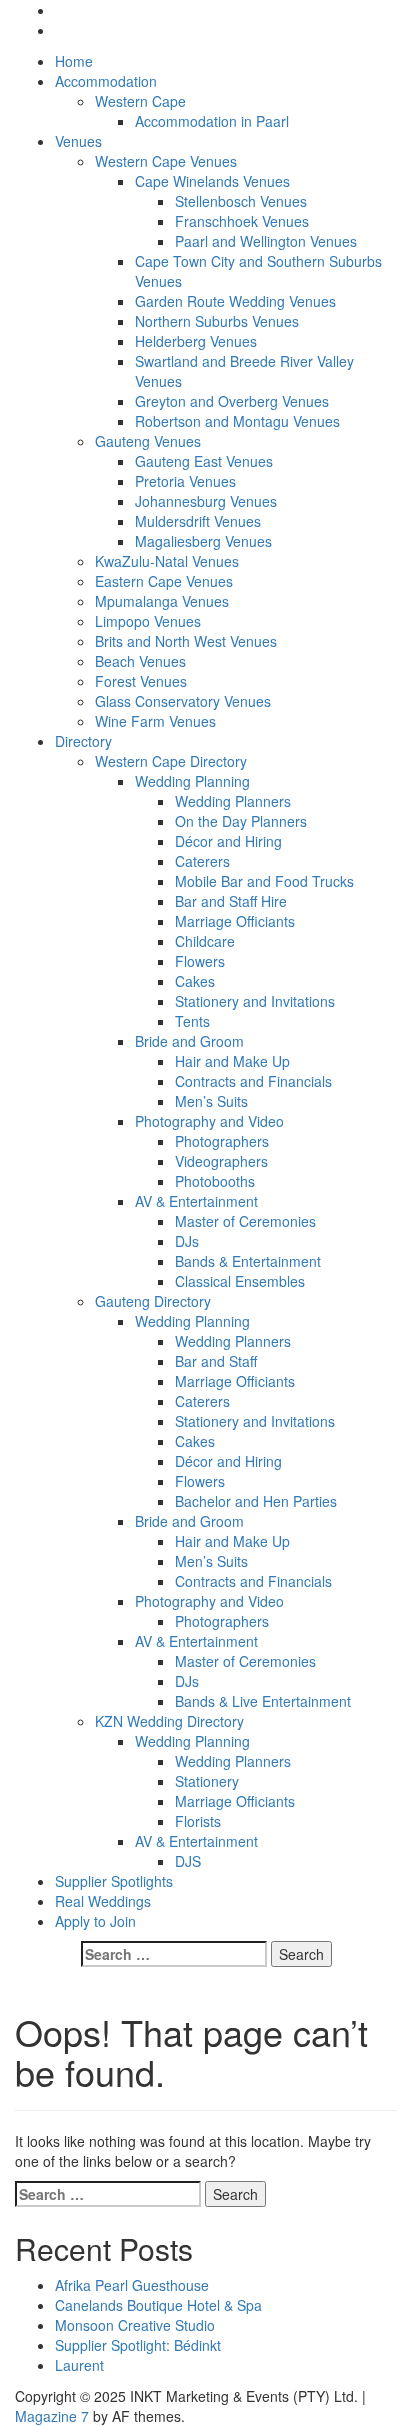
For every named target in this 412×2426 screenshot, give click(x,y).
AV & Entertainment (196, 1201)
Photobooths (215, 1181)
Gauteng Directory (153, 1301)
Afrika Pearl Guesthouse (132, 2285)
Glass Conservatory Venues (183, 701)
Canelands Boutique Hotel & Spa (158, 2305)
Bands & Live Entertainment (263, 1701)
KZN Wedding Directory (169, 1721)
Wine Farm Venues (155, 721)
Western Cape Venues (166, 161)
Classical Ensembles (240, 1281)
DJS (188, 1861)
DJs (187, 1241)
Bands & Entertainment (248, 1261)
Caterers (202, 861)
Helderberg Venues (196, 341)
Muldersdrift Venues (198, 521)
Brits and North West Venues (186, 641)
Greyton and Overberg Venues (232, 401)
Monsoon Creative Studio (135, 2325)
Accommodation (106, 81)
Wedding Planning (192, 781)
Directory (83, 741)
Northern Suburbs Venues (217, 321)
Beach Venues (140, 661)
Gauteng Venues (148, 441)
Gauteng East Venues (204, 461)
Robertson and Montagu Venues (237, 421)
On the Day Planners (241, 821)
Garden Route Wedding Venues (235, 301)
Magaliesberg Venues (203, 541)
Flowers (200, 961)
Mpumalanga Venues (162, 601)
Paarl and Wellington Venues (266, 241)
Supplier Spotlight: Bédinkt (138, 2345)
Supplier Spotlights (114, 1881)
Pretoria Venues (185, 481)
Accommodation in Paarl (212, 121)
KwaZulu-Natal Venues (167, 561)
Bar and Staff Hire (231, 901)
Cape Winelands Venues (212, 181)
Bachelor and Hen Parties (256, 1501)
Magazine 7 (52, 2416)
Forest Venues (141, 681)
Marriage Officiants (235, 921)
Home (74, 61)
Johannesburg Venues (206, 501)
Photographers (222, 1141)
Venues (78, 141)
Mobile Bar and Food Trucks (264, 881)
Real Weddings (103, 1901)
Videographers (221, 1161)
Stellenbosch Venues (241, 201)
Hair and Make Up (232, 1061)
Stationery (207, 1781)
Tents (192, 1021)
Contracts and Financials (253, 1081)
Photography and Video (209, 1121)
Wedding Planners (233, 801)
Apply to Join (95, 1921)
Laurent (79, 2365)
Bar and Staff (216, 1361)
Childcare (205, 941)
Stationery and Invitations (255, 1001)
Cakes (195, 981)
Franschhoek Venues (242, 221)
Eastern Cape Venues (164, 581)
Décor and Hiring (228, 841)
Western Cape (140, 101)
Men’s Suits (211, 1101)
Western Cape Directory (171, 761)
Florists (198, 1821)
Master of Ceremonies (245, 1221)
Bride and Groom (189, 1041)
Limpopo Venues (148, 621)
